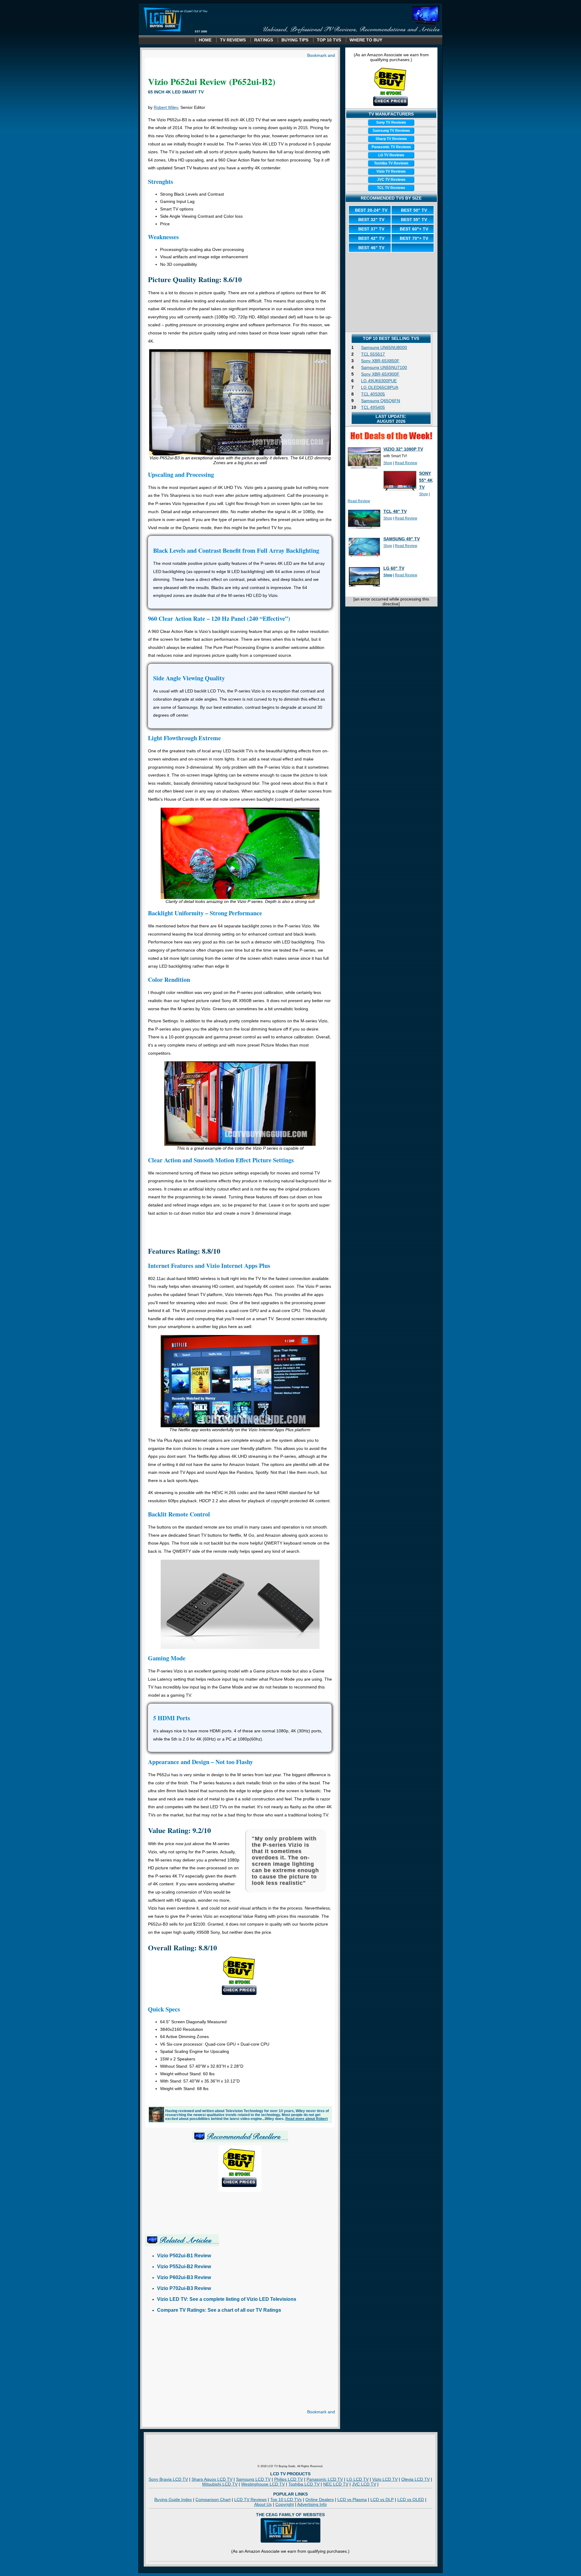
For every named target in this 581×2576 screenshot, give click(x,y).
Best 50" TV (414, 210)
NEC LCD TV (336, 2484)
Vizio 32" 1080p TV (403, 449)
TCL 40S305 (373, 394)
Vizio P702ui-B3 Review (184, 2288)
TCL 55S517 (373, 354)
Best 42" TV (371, 238)
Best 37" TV (371, 229)
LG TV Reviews (391, 155)
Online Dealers (320, 2499)
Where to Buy (366, 40)
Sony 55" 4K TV (426, 480)
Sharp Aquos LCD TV (212, 2479)
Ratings (264, 40)
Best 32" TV (371, 220)
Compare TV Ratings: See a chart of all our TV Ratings (219, 2310)
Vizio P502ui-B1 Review (184, 2256)
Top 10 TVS (329, 40)
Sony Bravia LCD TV (168, 2479)
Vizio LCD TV (385, 2479)
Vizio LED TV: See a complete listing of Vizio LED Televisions (227, 2299)
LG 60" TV (394, 568)
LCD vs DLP (382, 2499)
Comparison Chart (213, 2499)
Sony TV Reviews (391, 122)
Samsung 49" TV (402, 539)
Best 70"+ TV (414, 238)
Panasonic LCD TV (325, 2479)
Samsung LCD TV (253, 2479)
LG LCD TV (358, 2479)
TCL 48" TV (395, 511)
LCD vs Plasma (352, 2499)
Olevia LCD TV (415, 2479)
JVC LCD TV (364, 2484)
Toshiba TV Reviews (391, 163)
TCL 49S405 (373, 407)
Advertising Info (312, 2504)
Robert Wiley (166, 107)
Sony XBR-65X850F (380, 361)
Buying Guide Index (173, 2499)
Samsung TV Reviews (391, 131)
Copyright (285, 2504)
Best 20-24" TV (371, 210)
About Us (263, 2504)
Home (205, 40)
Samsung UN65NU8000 (384, 347)
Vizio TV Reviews (391, 171)
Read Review (406, 463)
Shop (388, 463)
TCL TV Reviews (391, 188)
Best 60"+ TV (414, 229)
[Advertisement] (240, 1230)
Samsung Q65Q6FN (381, 401)
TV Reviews (233, 40)
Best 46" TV (371, 248)
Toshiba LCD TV (304, 2484)
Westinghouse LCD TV (263, 2484)
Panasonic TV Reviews (391, 147)
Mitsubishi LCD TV (220, 2484)
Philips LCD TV (289, 2479)
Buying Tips (295, 40)
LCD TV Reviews (250, 2499)
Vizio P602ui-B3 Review (184, 2277)
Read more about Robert (307, 2119)
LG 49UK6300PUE (379, 381)
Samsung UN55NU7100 (384, 367)
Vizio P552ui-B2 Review (184, 2267)
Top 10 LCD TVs (286, 2499)
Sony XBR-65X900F (380, 374)
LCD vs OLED (411, 2499)
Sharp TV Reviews (391, 139)
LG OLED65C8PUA (380, 387)
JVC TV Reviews (391, 180)
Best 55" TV (414, 220)
